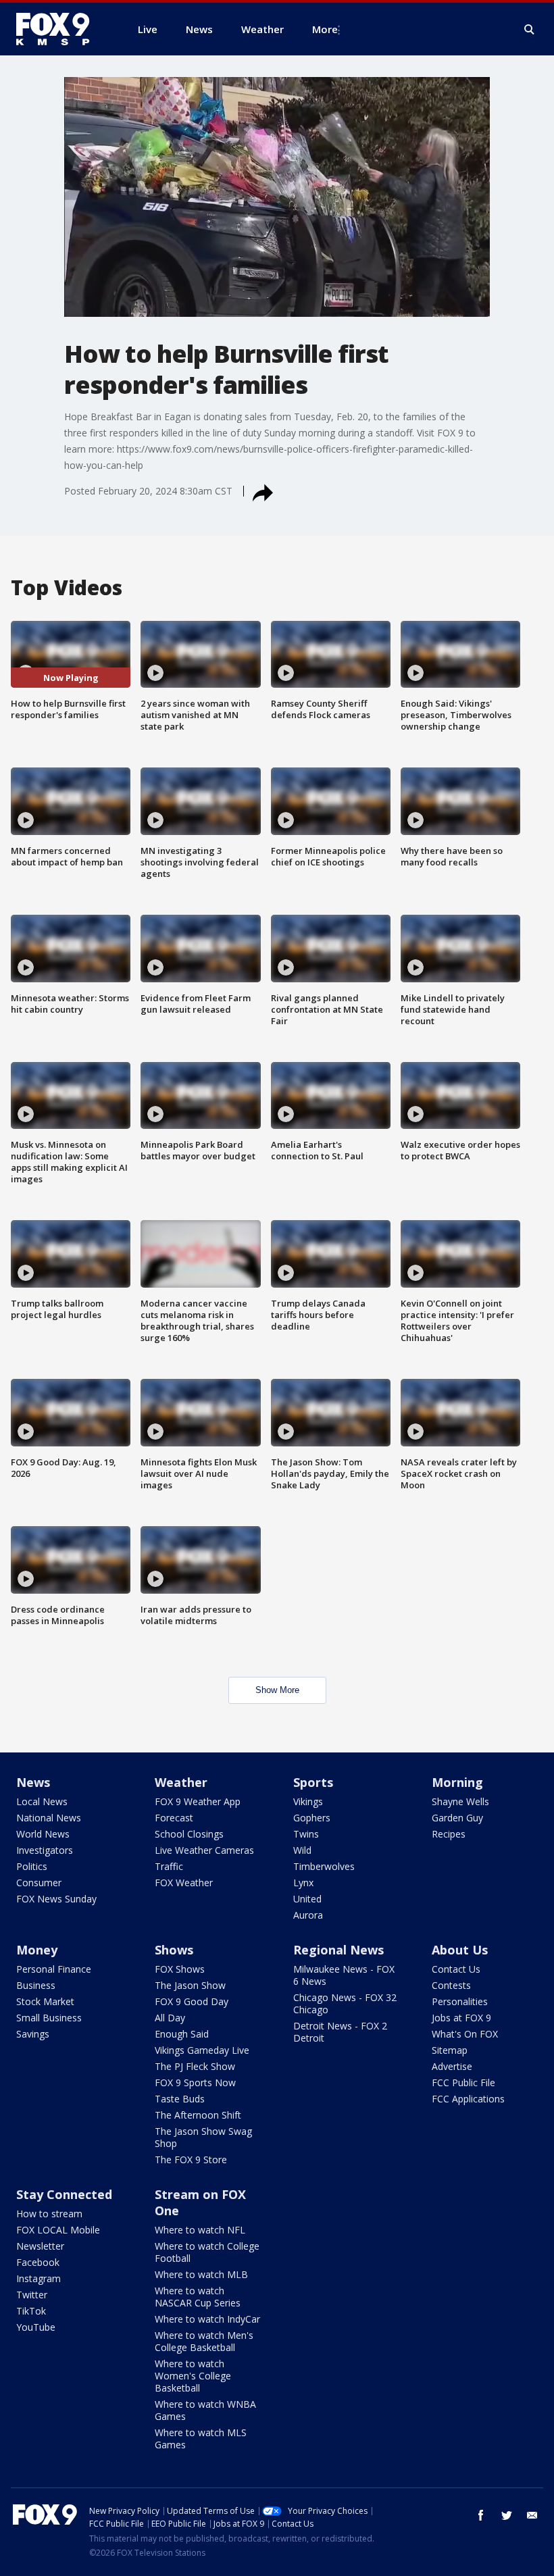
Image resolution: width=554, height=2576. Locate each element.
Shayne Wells (460, 1801)
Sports (313, 1782)
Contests (451, 1985)
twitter (507, 2515)
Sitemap (450, 2050)
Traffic (169, 1866)
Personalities (460, 2001)
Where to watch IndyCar (207, 2319)
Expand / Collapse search (530, 30)
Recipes (449, 1834)
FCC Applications (468, 2099)
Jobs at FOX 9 (461, 2018)
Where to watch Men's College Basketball (204, 2341)
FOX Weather (184, 1883)
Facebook (38, 2262)
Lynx (303, 1883)
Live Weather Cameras (204, 1850)
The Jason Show (190, 1985)
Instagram (39, 2278)
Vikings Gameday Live (202, 2050)
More (325, 29)
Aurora (308, 1915)
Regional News (338, 1950)
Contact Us (456, 1969)
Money (37, 1950)
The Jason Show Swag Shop (203, 2137)
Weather (181, 1782)
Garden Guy (457, 1818)
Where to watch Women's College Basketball (193, 2376)
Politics (32, 1866)
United (307, 1899)
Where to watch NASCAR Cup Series (198, 2297)
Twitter (32, 2295)
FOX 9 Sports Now (195, 2082)
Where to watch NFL (200, 2230)
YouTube (36, 2327)
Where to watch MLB (201, 2274)
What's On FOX (465, 2034)
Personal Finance (54, 1969)
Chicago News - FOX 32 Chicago (345, 2003)
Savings (33, 2034)
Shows (174, 1950)
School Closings (189, 1834)
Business (36, 1985)
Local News (42, 1801)
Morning (457, 1782)
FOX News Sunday (56, 1899)
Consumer (39, 1883)
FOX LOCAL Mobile (58, 2230)
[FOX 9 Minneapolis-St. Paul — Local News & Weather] (61, 29)
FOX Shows (180, 1969)
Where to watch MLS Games (201, 2439)
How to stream (49, 2214)
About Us (460, 1950)
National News (49, 1818)
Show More (277, 1690)
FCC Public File (463, 2082)
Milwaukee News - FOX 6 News (344, 1975)
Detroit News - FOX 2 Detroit (340, 2032)
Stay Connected (64, 2194)
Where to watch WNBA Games (205, 2410)
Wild (302, 1850)
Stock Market (45, 2001)
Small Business (49, 2018)
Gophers (312, 1818)
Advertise (452, 2066)
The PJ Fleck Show (195, 2066)
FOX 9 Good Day (192, 2001)
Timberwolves (324, 1866)
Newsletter (40, 2246)
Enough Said (182, 2034)
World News (43, 1834)
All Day (170, 2018)
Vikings (308, 1801)
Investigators (45, 1850)
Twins (306, 1834)
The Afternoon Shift (198, 2115)
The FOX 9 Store (191, 2160)
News (33, 1782)
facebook (481, 2515)
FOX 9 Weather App (198, 1801)
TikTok (31, 2311)
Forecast (174, 1818)
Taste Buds (180, 2099)
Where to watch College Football (207, 2252)
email (532, 2515)
